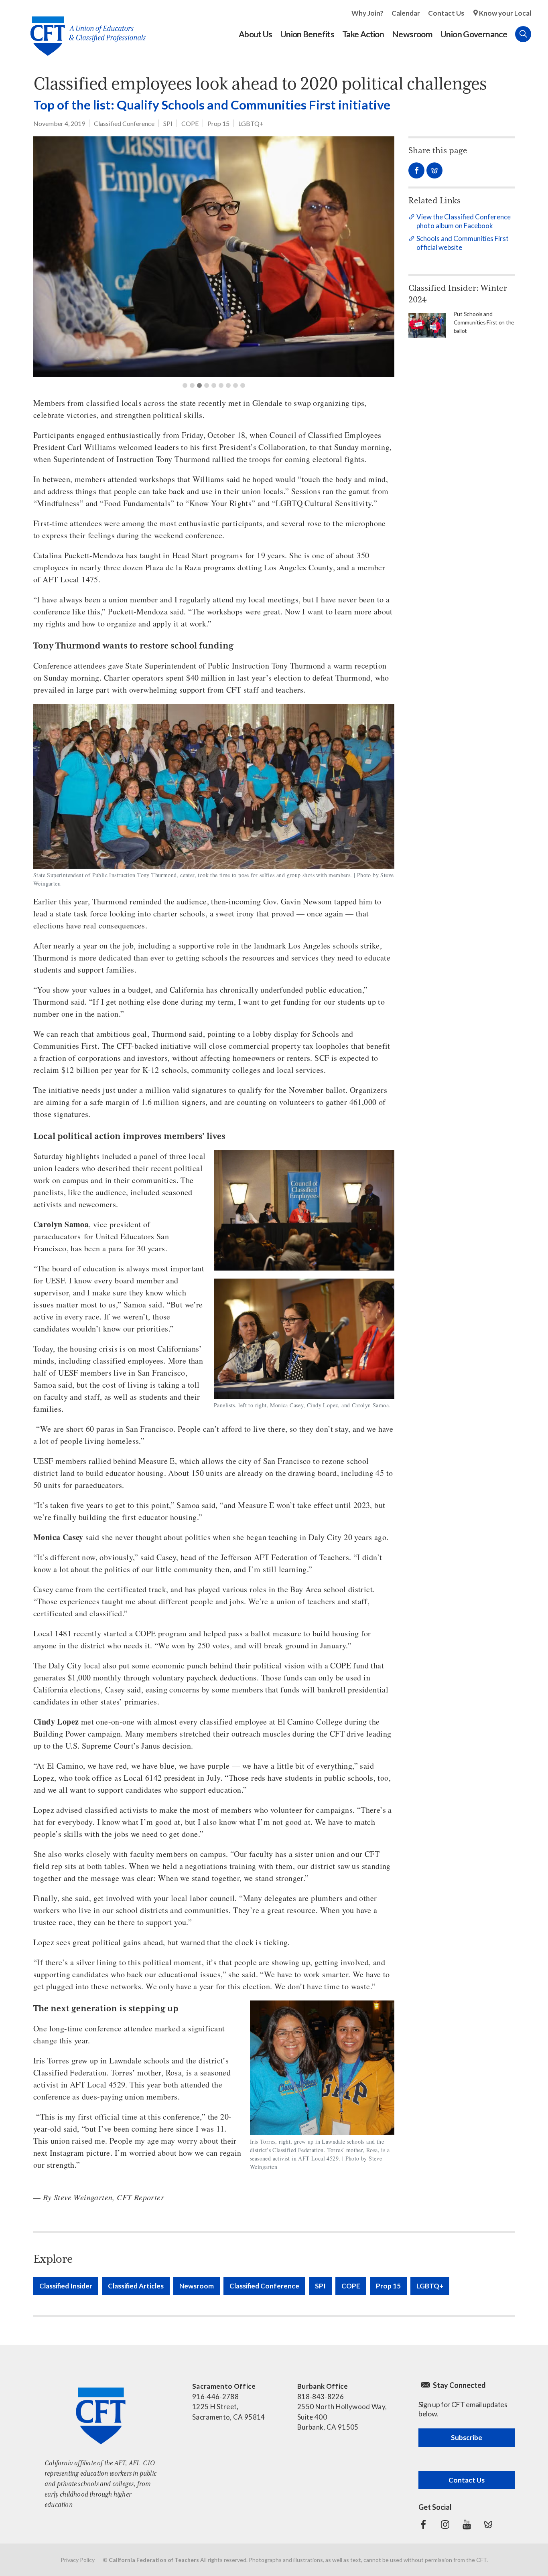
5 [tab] (214, 385)
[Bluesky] (488, 2525)
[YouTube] (467, 2525)
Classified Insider (66, 2286)
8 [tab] (235, 385)
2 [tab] (192, 385)
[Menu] (539, 34)
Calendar (406, 13)
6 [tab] (221, 385)
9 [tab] (243, 385)
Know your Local (505, 13)
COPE (190, 123)
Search (523, 34)
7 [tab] (228, 385)
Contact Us (446, 13)
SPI (168, 123)
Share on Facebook (416, 170)
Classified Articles (136, 2286)
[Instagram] (445, 2525)
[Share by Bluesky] (434, 170)
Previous (51, 257)
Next (376, 257)
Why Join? (367, 13)
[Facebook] (423, 2525)
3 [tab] (199, 385)
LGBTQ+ (251, 123)
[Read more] (214, 257)
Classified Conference (124, 123)
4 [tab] (207, 385)
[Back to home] (84, 30)
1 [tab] (185, 385)
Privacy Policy (78, 2560)
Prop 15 (218, 123)
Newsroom (197, 2286)
